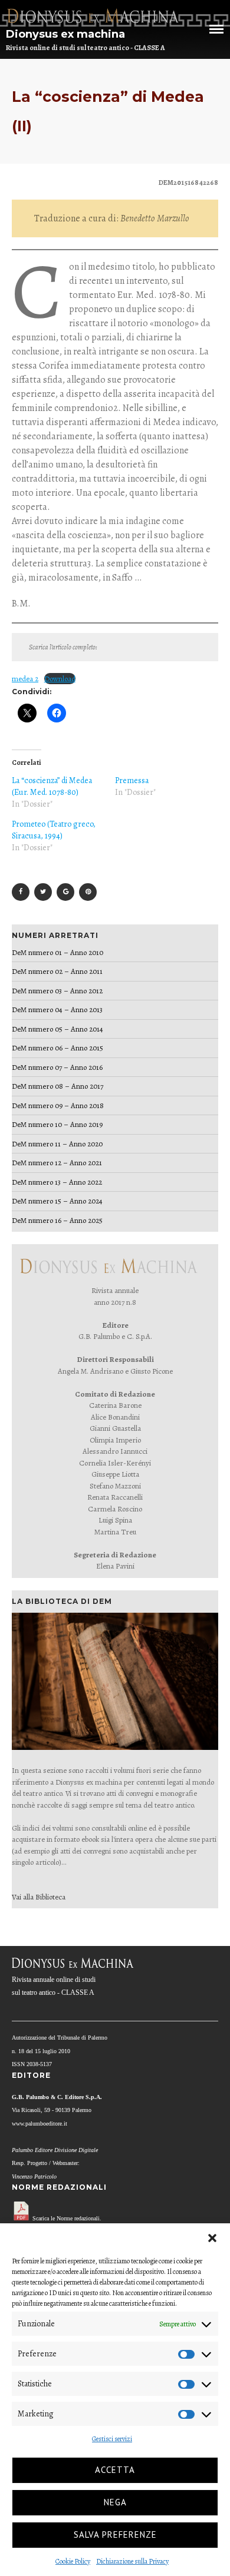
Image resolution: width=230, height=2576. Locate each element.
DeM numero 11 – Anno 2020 (57, 1144)
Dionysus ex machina (65, 34)
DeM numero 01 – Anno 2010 (57, 952)
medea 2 (25, 679)
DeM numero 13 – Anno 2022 (57, 1182)
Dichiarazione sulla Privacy (132, 2561)
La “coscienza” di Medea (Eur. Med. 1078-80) (52, 786)
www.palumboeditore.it (40, 2124)
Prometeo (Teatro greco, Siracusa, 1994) (54, 830)
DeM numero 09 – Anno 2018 (58, 1105)
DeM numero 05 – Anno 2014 (57, 1029)
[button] (212, 2238)
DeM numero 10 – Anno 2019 (57, 1124)
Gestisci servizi (112, 2439)
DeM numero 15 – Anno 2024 (57, 1201)
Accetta (115, 2470)
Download (60, 679)
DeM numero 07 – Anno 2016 (57, 1067)
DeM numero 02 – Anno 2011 (57, 971)
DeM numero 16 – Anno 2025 (57, 1220)
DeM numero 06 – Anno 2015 (57, 1048)
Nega (115, 2502)
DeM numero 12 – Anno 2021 (57, 1163)
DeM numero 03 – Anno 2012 (57, 991)
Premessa (132, 780)
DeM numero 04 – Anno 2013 (57, 1009)
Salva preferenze (115, 2534)
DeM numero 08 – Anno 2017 (57, 1086)
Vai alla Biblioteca (39, 1897)
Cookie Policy (73, 2561)
